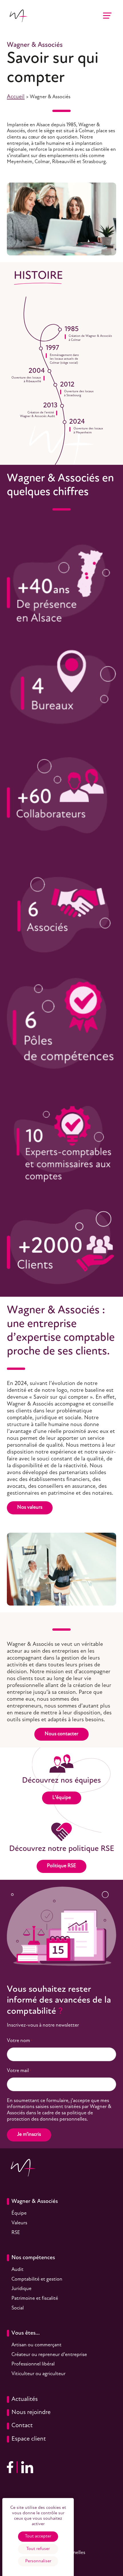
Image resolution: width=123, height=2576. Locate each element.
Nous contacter (61, 1734)
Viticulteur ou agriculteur (38, 2374)
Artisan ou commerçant (36, 2345)
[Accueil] (18, 16)
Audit (17, 2270)
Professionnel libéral (33, 2364)
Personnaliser (38, 2561)
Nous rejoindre (31, 2412)
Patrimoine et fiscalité (35, 2299)
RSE (16, 2233)
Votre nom (20, 2041)
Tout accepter (38, 2536)
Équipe (19, 2213)
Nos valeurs (30, 1508)
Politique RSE (61, 1866)
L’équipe (62, 1798)
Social (18, 2308)
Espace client (29, 2439)
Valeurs (19, 2223)
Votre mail (19, 2071)
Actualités (25, 2399)
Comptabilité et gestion (37, 2279)
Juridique (21, 2289)
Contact (22, 2426)
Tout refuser (38, 2549)
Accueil (16, 97)
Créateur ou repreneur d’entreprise (49, 2355)
